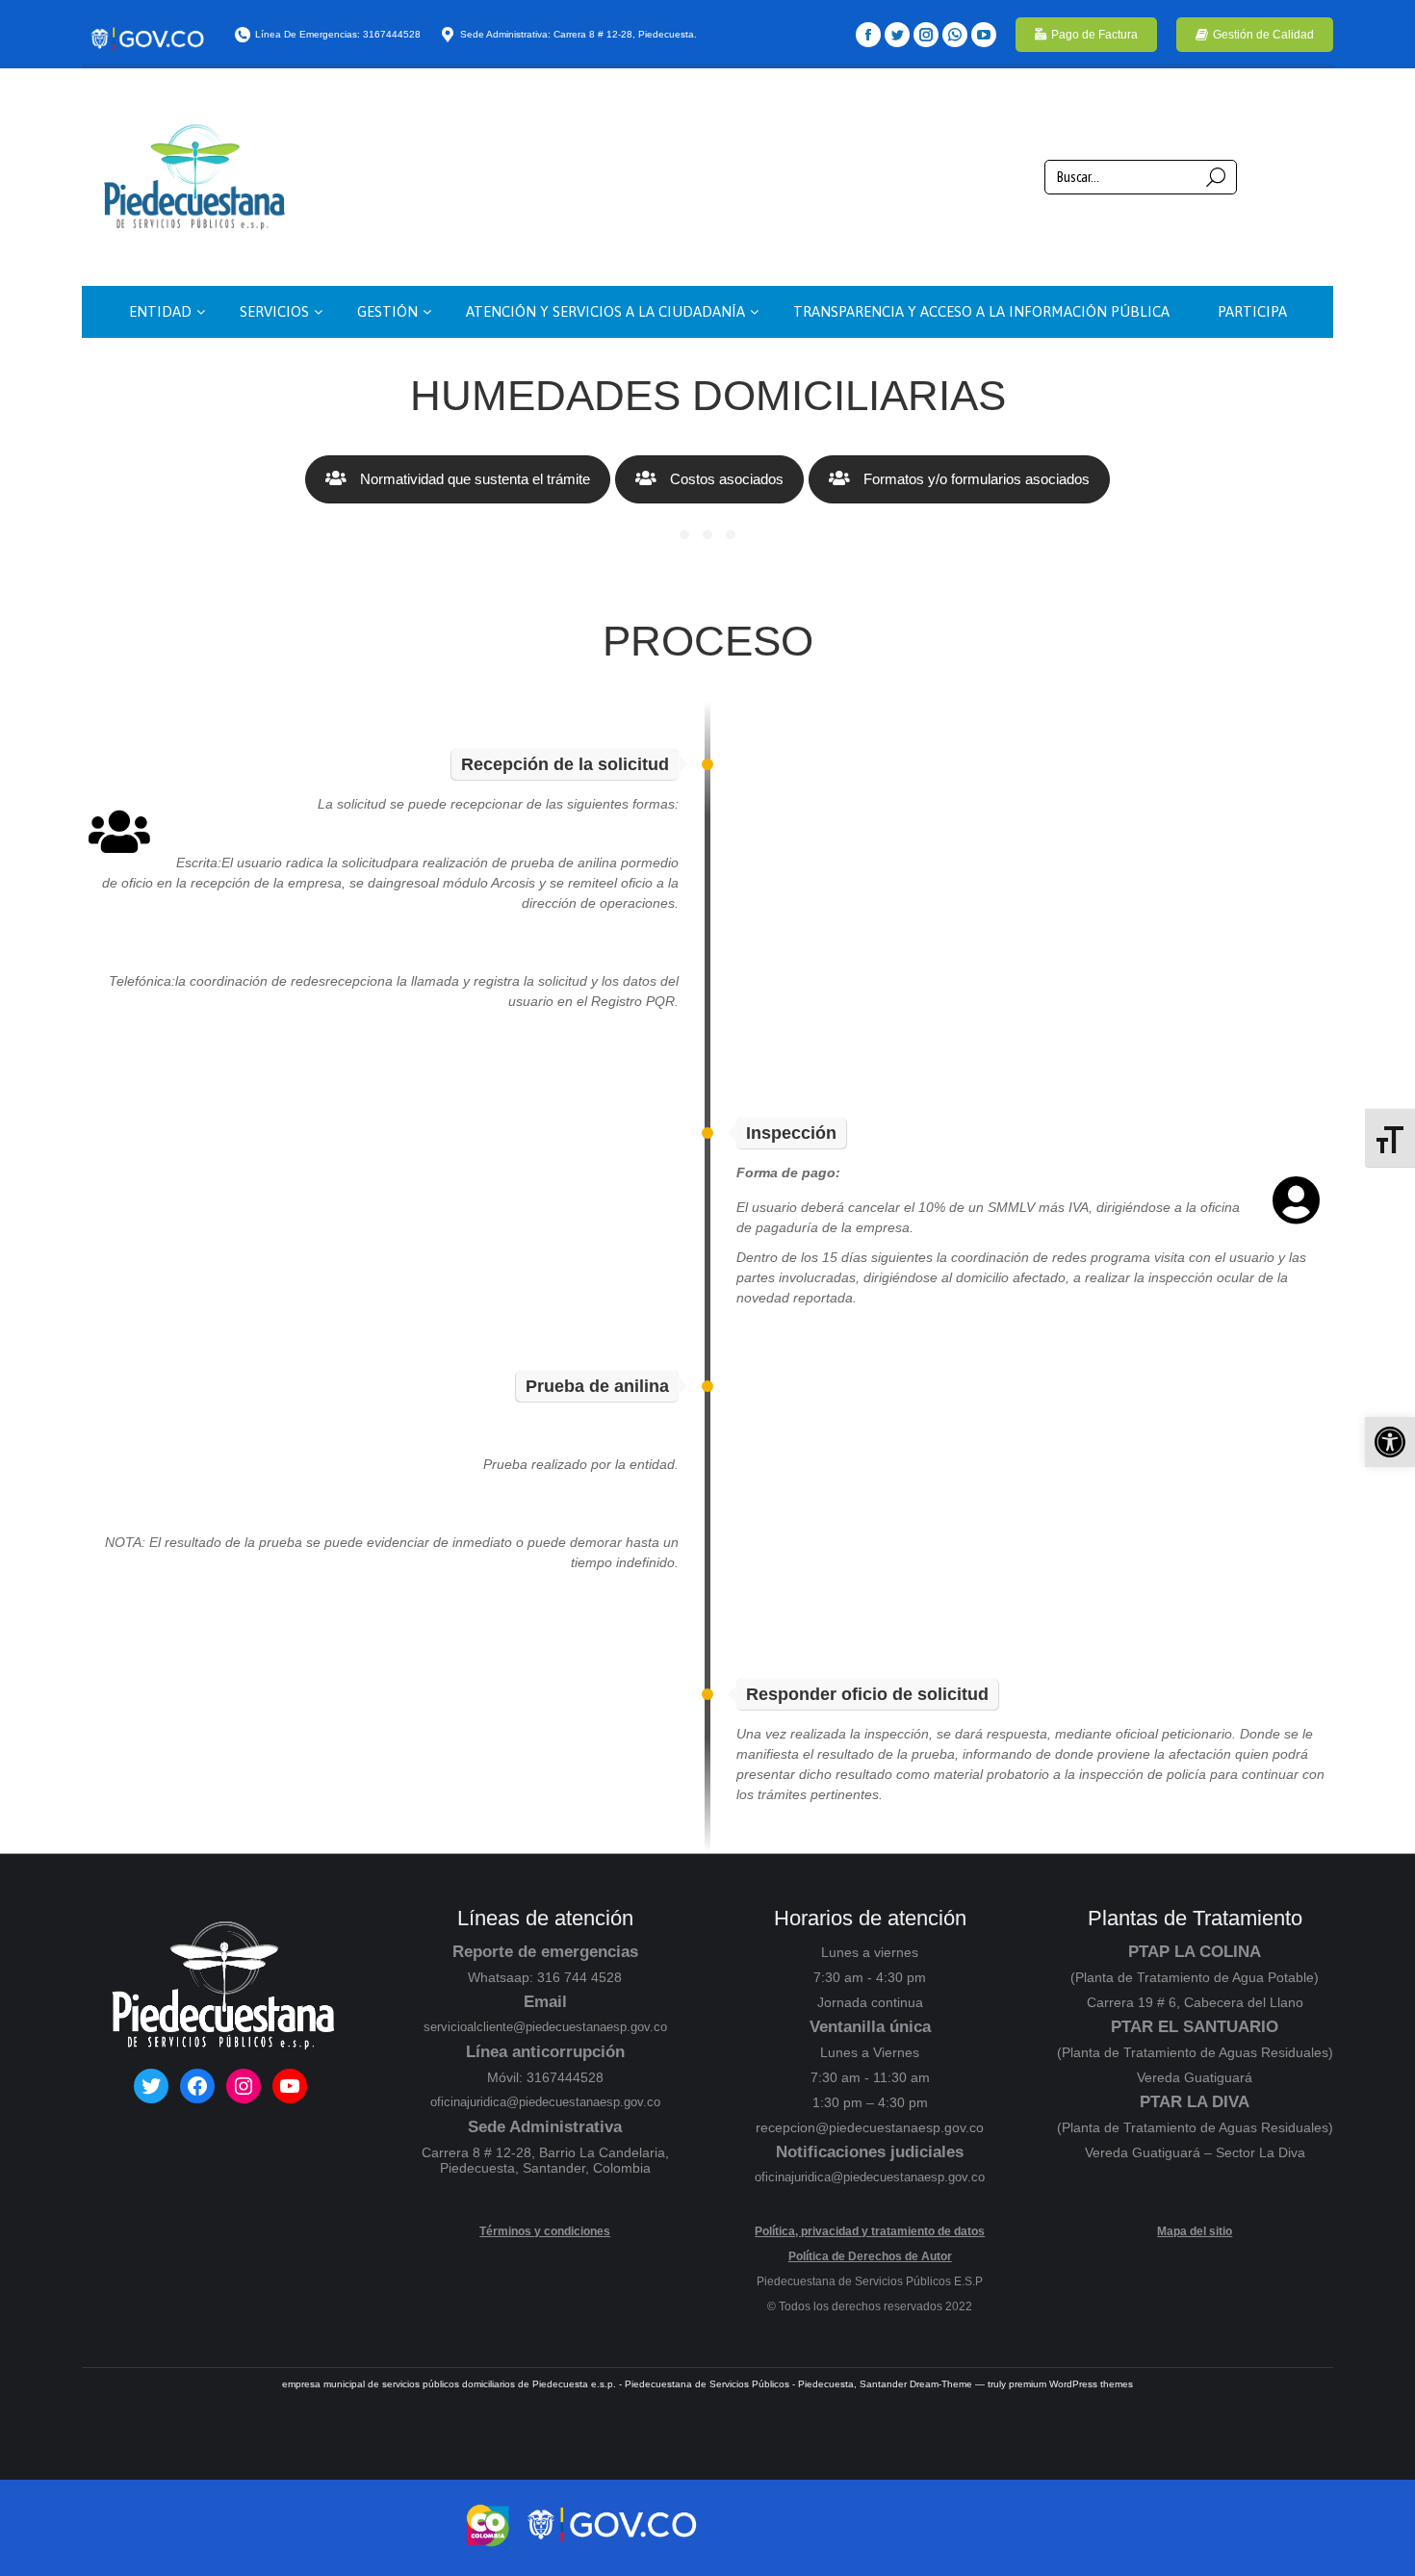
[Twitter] (897, 35)
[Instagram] (926, 35)
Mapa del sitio (1195, 2231)
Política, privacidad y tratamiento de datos (870, 2231)
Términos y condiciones (545, 2231)
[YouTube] (984, 35)
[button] (1390, 1442)
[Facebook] (868, 35)
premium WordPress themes (1071, 2384)
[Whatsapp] (955, 35)
